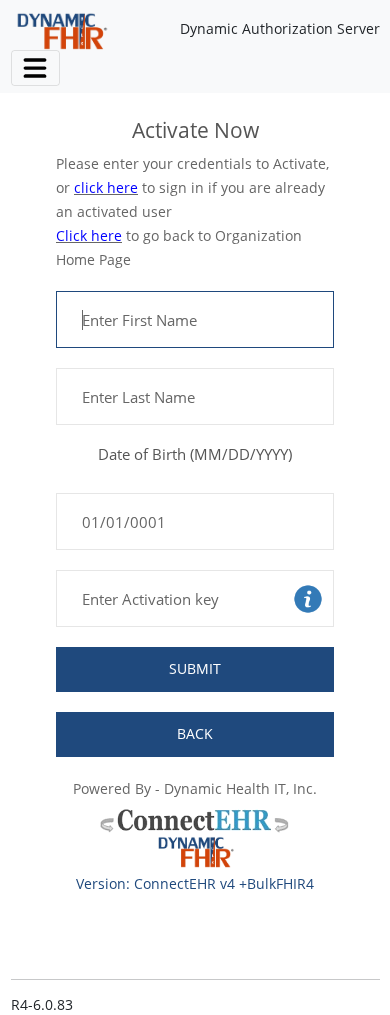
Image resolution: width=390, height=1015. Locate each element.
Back (195, 733)
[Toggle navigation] (35, 67)
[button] (308, 597)
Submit (195, 668)
